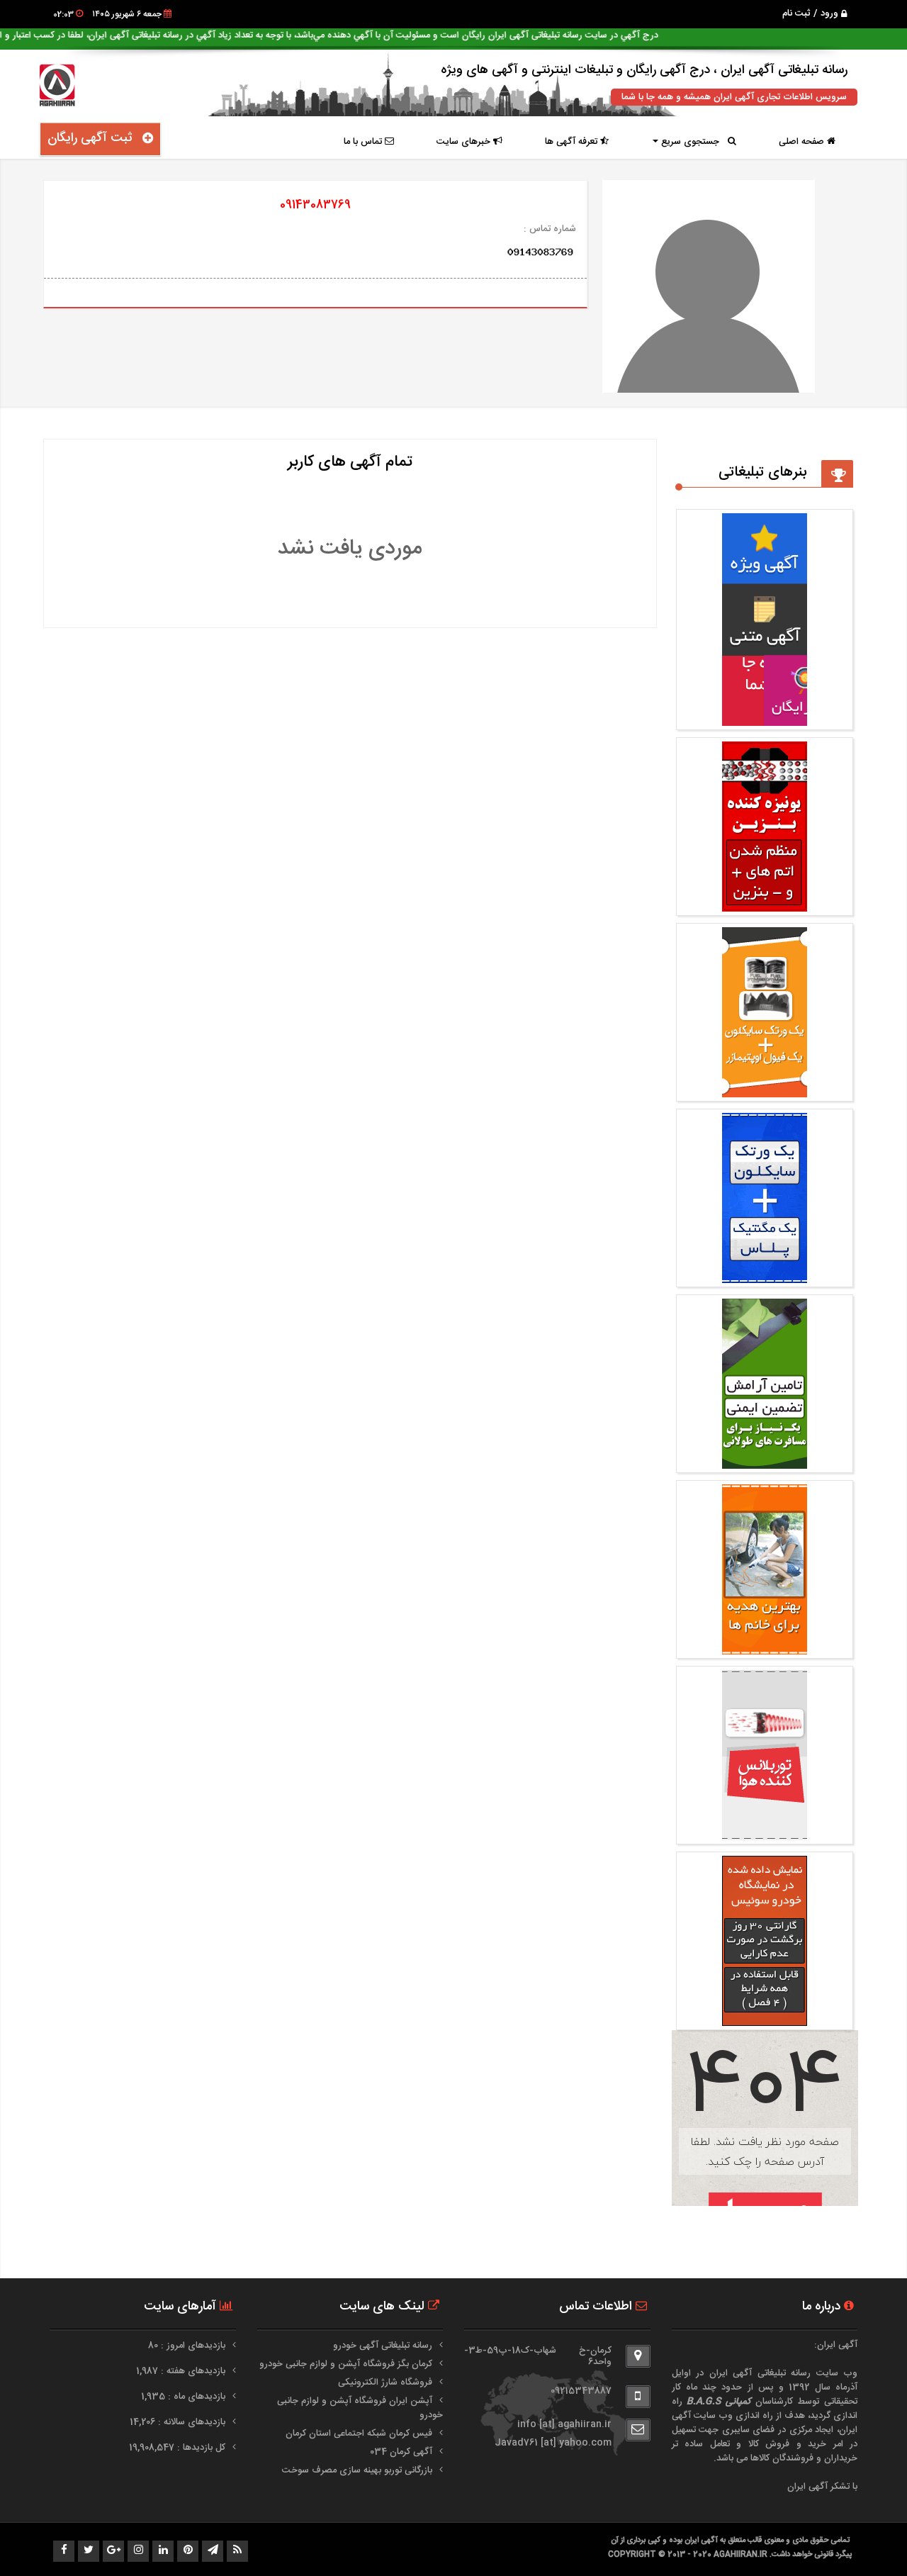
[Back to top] (864, 2541)
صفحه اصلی (803, 142)
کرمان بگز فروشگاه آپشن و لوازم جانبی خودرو (346, 2364)
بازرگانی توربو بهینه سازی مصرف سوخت (357, 2470)
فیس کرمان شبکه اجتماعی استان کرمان (359, 2434)
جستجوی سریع (693, 142)
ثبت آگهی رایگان (95, 138)
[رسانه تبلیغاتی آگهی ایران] (765, 719)
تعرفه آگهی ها (573, 142)
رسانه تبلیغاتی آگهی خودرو (383, 2346)
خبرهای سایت (465, 142)
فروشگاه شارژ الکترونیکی (385, 2382)
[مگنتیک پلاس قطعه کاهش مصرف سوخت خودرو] (765, 905)
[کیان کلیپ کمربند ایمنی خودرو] (765, 1462)
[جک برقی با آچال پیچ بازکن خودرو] (765, 1647)
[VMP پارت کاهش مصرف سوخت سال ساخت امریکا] (765, 1276)
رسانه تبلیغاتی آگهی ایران (760, 2373)
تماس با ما (364, 142)
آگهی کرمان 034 (401, 2452)
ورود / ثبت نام (812, 13)
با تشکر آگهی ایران (822, 2487)
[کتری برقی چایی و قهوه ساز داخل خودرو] (765, 2019)
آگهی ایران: (836, 2345)
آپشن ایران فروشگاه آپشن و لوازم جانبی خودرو (360, 2408)
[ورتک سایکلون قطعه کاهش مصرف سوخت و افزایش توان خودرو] (765, 1833)
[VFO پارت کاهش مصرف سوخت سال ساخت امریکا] (765, 1090)
